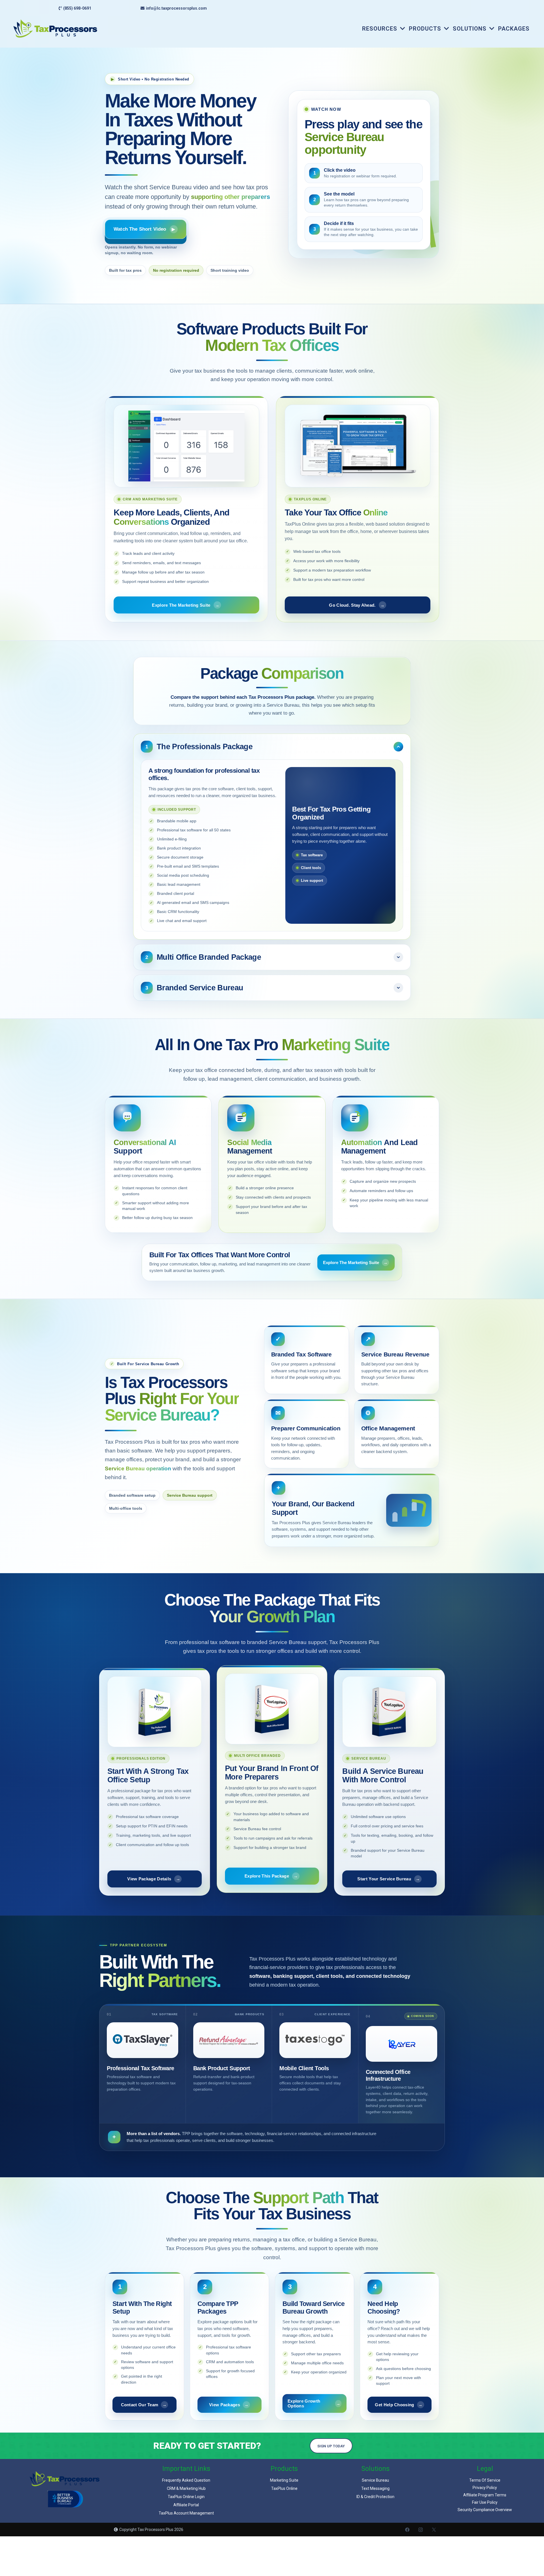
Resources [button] (381, 29)
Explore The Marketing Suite (186, 605)
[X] (434, 2530)
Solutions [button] (470, 29)
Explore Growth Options (314, 2403)
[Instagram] (421, 2530)
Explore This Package (271, 1876)
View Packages (229, 2405)
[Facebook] (407, 2530)
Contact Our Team (144, 2405)
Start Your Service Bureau (389, 1879)
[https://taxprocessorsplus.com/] (55, 28)
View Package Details (154, 1879)
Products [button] (426, 29)
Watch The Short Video (144, 229)
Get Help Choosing (399, 2405)
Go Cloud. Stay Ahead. (357, 605)
